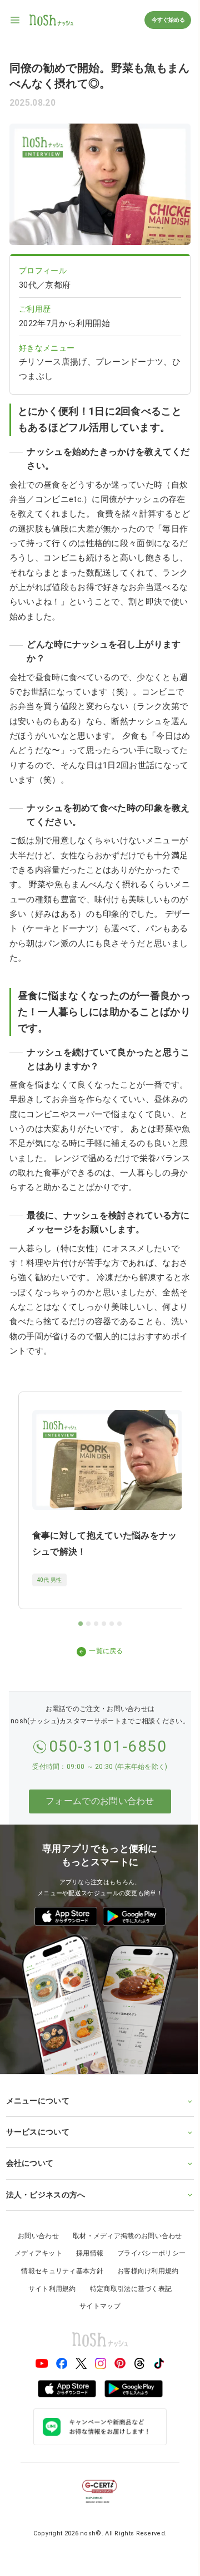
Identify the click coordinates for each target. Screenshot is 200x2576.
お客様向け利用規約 (144, 2274)
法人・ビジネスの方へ (45, 2198)
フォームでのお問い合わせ (100, 1801)
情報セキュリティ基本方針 (58, 2274)
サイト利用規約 (48, 2292)
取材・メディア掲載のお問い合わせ (123, 2239)
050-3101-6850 (108, 1746)
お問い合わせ (34, 2239)
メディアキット (34, 2257)
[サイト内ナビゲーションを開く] (16, 20)
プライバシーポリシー (147, 2257)
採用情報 (85, 2257)
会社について (29, 2166)
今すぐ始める (168, 20)
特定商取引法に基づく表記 (127, 2292)
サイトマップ (96, 2309)
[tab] (81, 1624)
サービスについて (37, 2135)
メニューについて (37, 2103)
